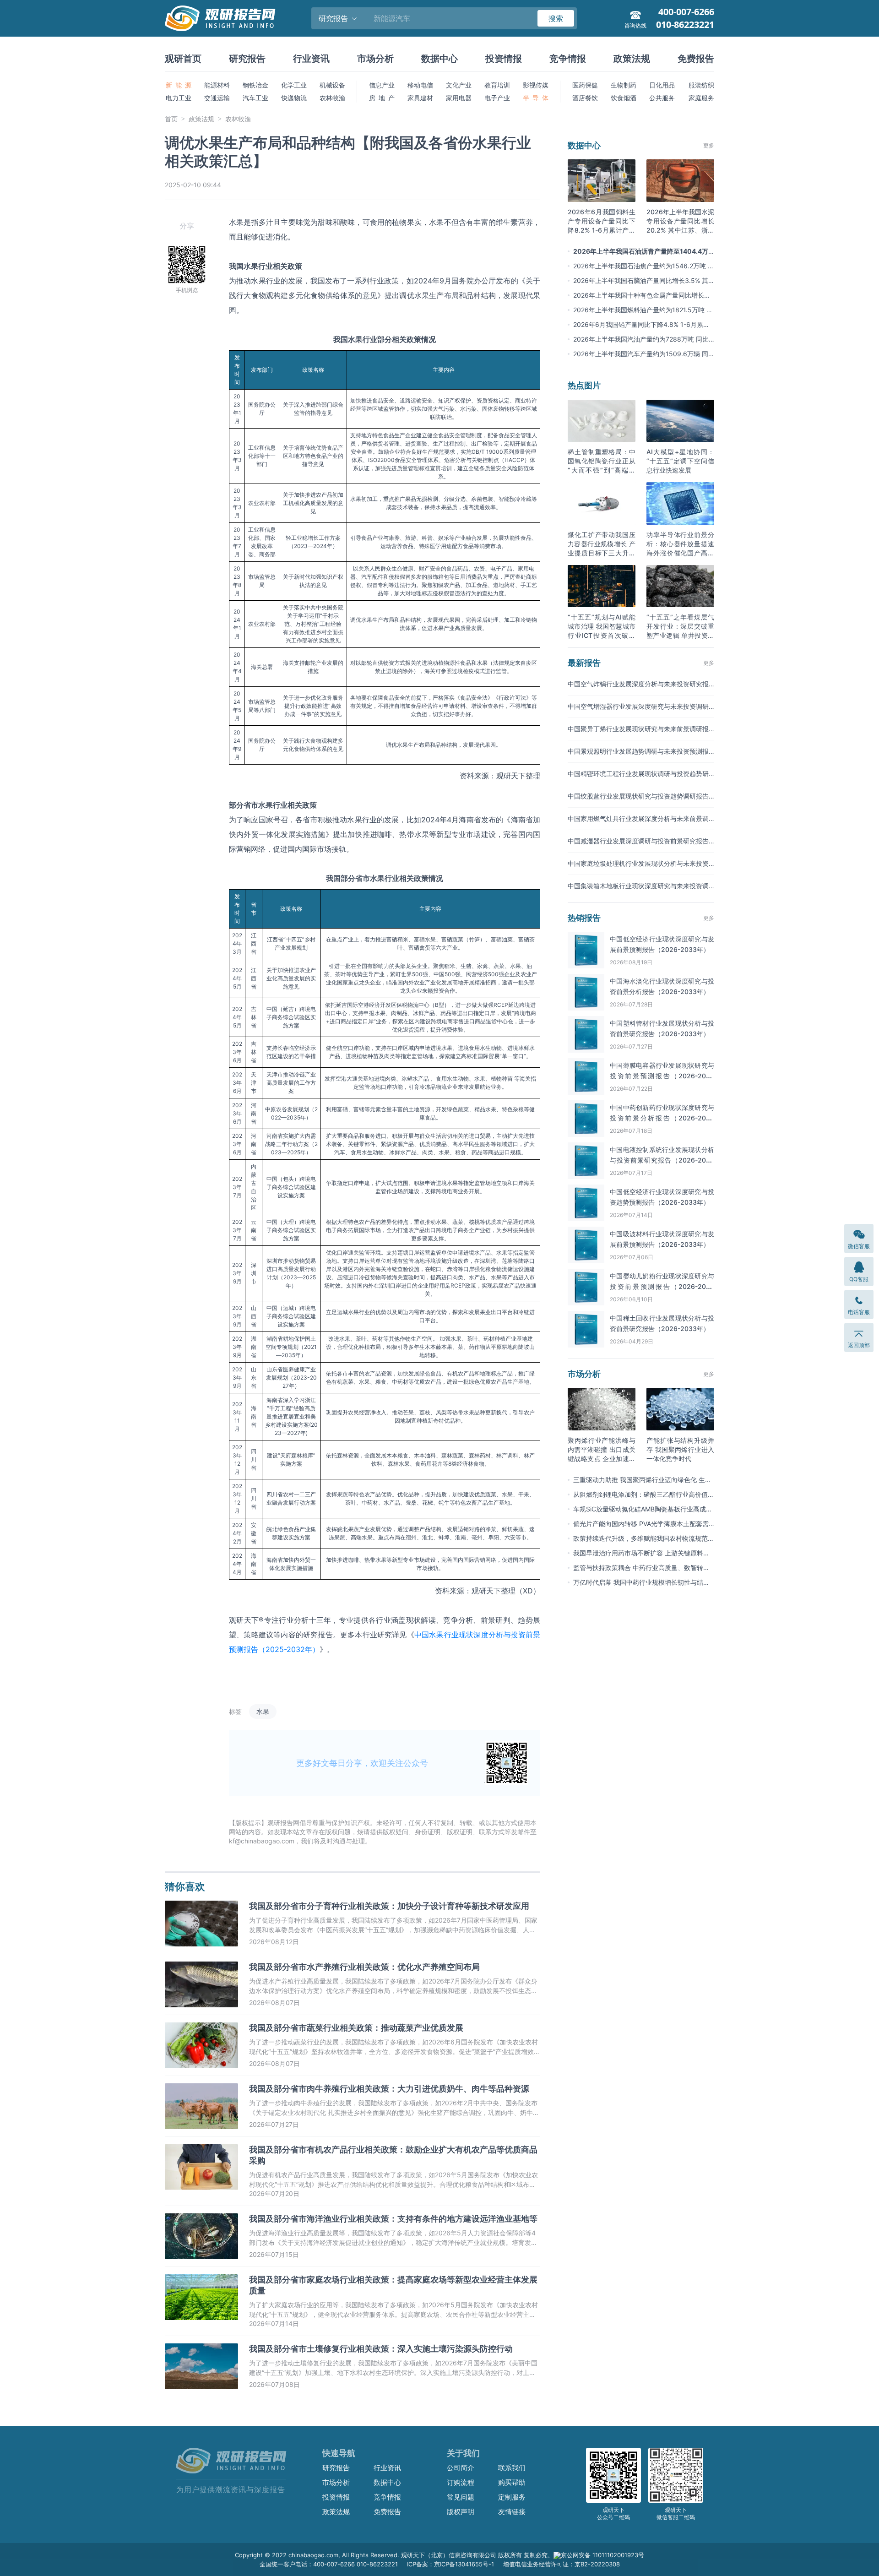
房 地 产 (382, 98)
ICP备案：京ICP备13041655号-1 (450, 2564)
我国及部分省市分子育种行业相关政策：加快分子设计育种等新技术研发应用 (389, 1906)
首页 (171, 119)
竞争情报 (568, 59)
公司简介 (461, 2468)
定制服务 (512, 2497)
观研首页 (183, 59)
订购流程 (461, 2482)
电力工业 (179, 98)
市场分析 (375, 59)
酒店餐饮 (585, 98)
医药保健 (585, 85)
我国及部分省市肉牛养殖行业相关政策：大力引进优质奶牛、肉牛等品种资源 (389, 2089)
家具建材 (420, 98)
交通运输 (217, 98)
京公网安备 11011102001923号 (602, 2555)
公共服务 (662, 98)
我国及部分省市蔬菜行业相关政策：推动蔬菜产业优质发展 (356, 2028)
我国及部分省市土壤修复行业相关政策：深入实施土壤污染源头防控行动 (381, 2349)
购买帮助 (512, 2482)
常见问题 (461, 2497)
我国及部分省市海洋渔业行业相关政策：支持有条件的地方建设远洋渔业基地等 (393, 2219)
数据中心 (439, 59)
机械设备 (332, 85)
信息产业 (382, 85)
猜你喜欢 (185, 1886)
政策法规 (632, 59)
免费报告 (696, 59)
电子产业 (497, 98)
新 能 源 (179, 85)
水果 (263, 1711)
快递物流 (294, 98)
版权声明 (461, 2512)
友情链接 (512, 2512)
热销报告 (584, 918)
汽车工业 (255, 98)
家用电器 (459, 98)
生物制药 (624, 85)
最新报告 (584, 663)
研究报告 (247, 59)
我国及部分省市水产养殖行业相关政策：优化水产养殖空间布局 (364, 1967)
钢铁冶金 (255, 85)
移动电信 (420, 85)
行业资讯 (311, 59)
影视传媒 (536, 85)
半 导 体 (536, 98)
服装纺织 (701, 85)
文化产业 (459, 85)
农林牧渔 (332, 98)
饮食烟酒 (624, 98)
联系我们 (512, 2468)
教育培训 (497, 85)
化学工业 (294, 85)
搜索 (556, 18)
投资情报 (504, 59)
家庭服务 (701, 98)
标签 (235, 1711)
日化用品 (662, 85)
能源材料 (217, 85)
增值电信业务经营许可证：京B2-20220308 (562, 2564)
